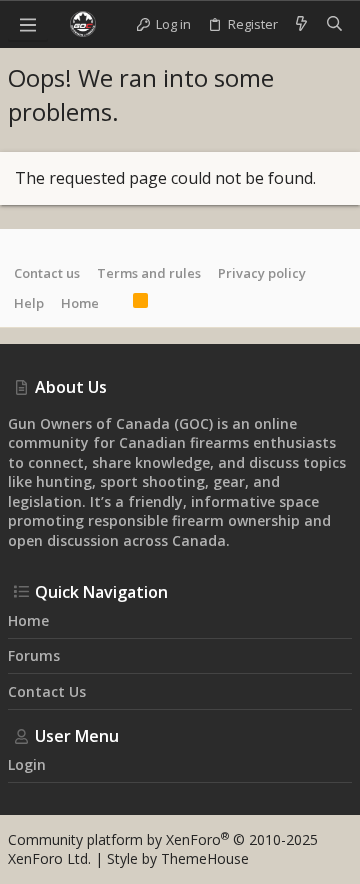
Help (29, 303)
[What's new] (301, 24)
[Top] (116, 303)
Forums (34, 655)
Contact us (47, 273)
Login (27, 764)
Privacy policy (262, 273)
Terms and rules (149, 273)
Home (80, 303)
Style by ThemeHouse (178, 858)
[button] (28, 24)
